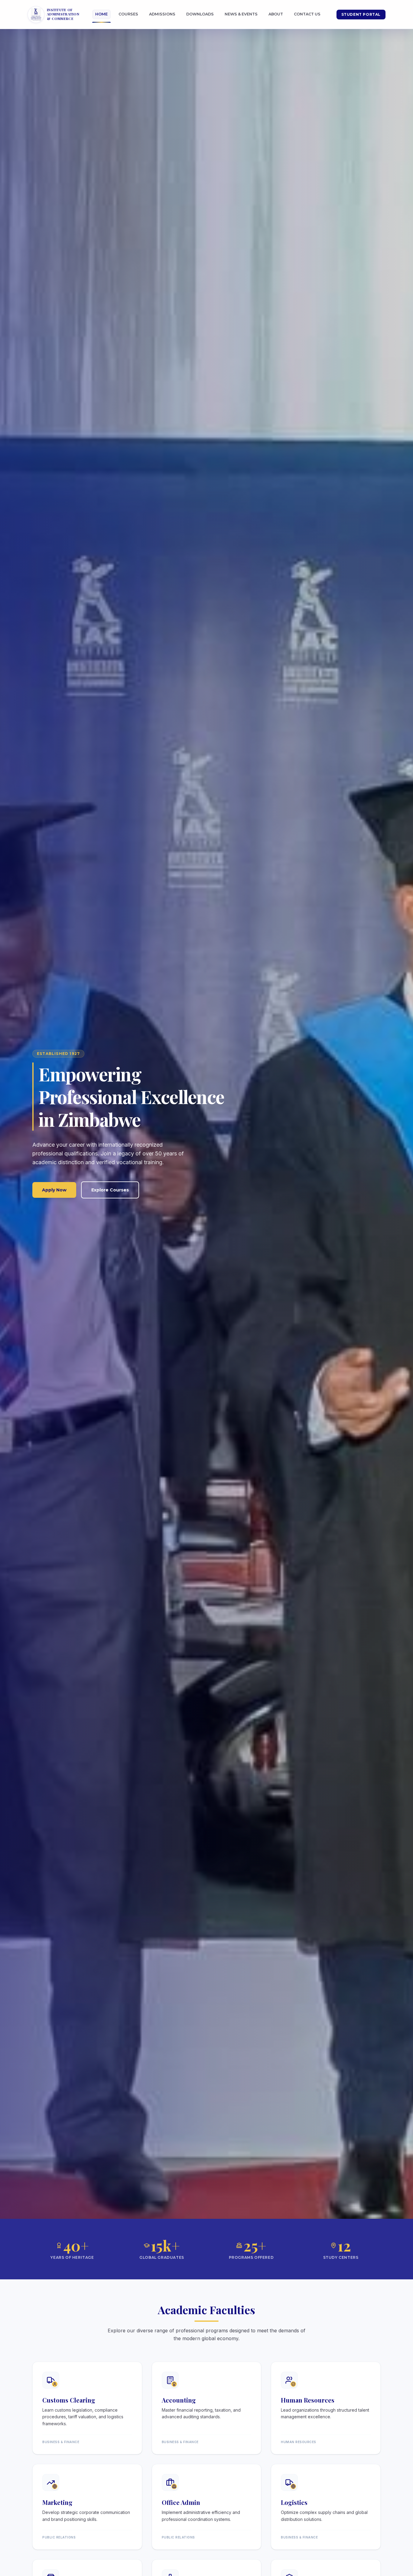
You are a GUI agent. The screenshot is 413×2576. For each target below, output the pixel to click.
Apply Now (54, 1190)
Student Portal (361, 14)
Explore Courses (110, 1190)
